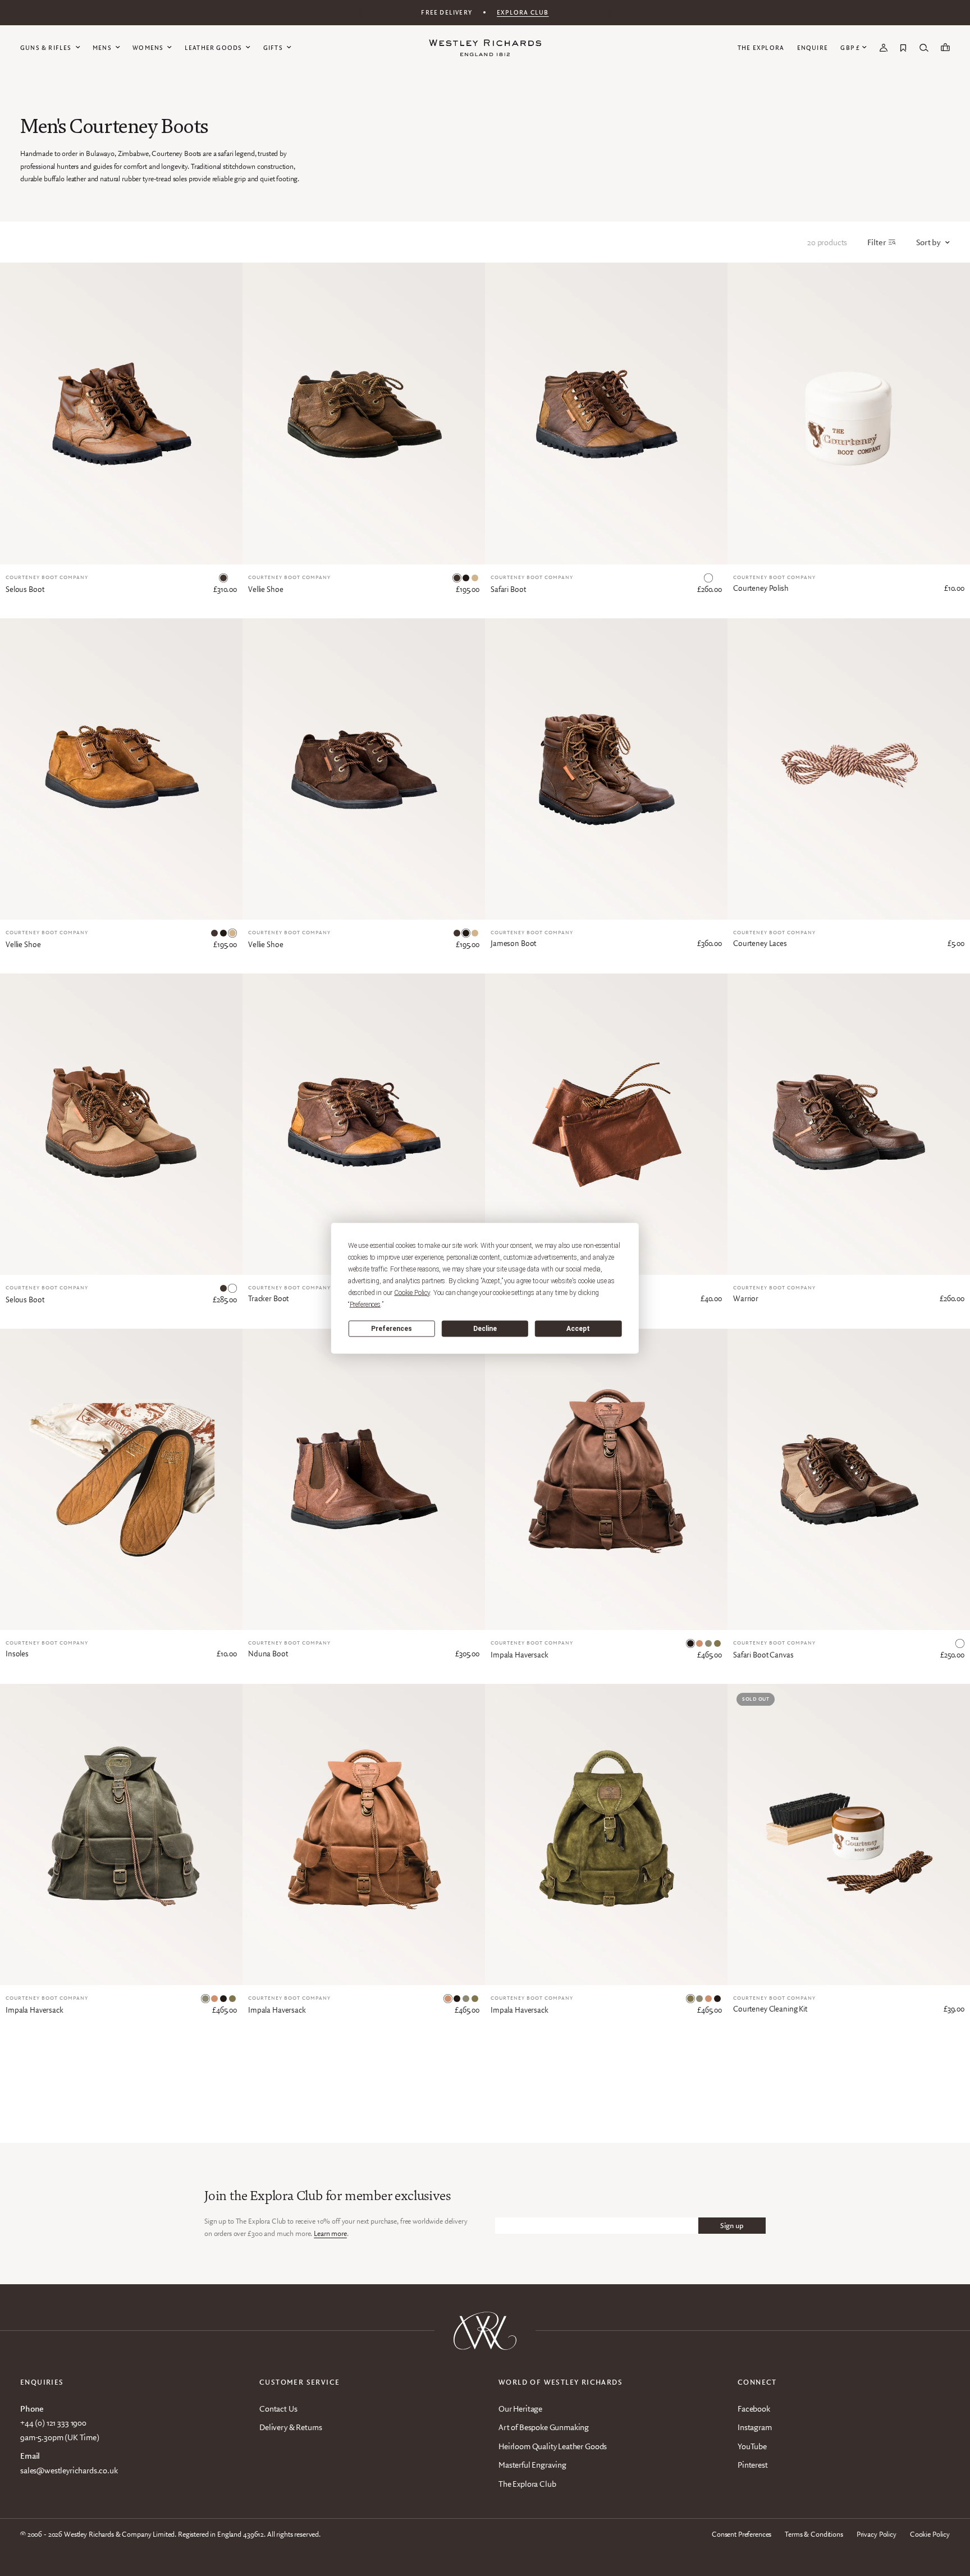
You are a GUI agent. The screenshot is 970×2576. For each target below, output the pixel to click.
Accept (578, 1329)
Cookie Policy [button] (412, 1292)
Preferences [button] (365, 1304)
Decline (485, 1329)
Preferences (392, 1329)
